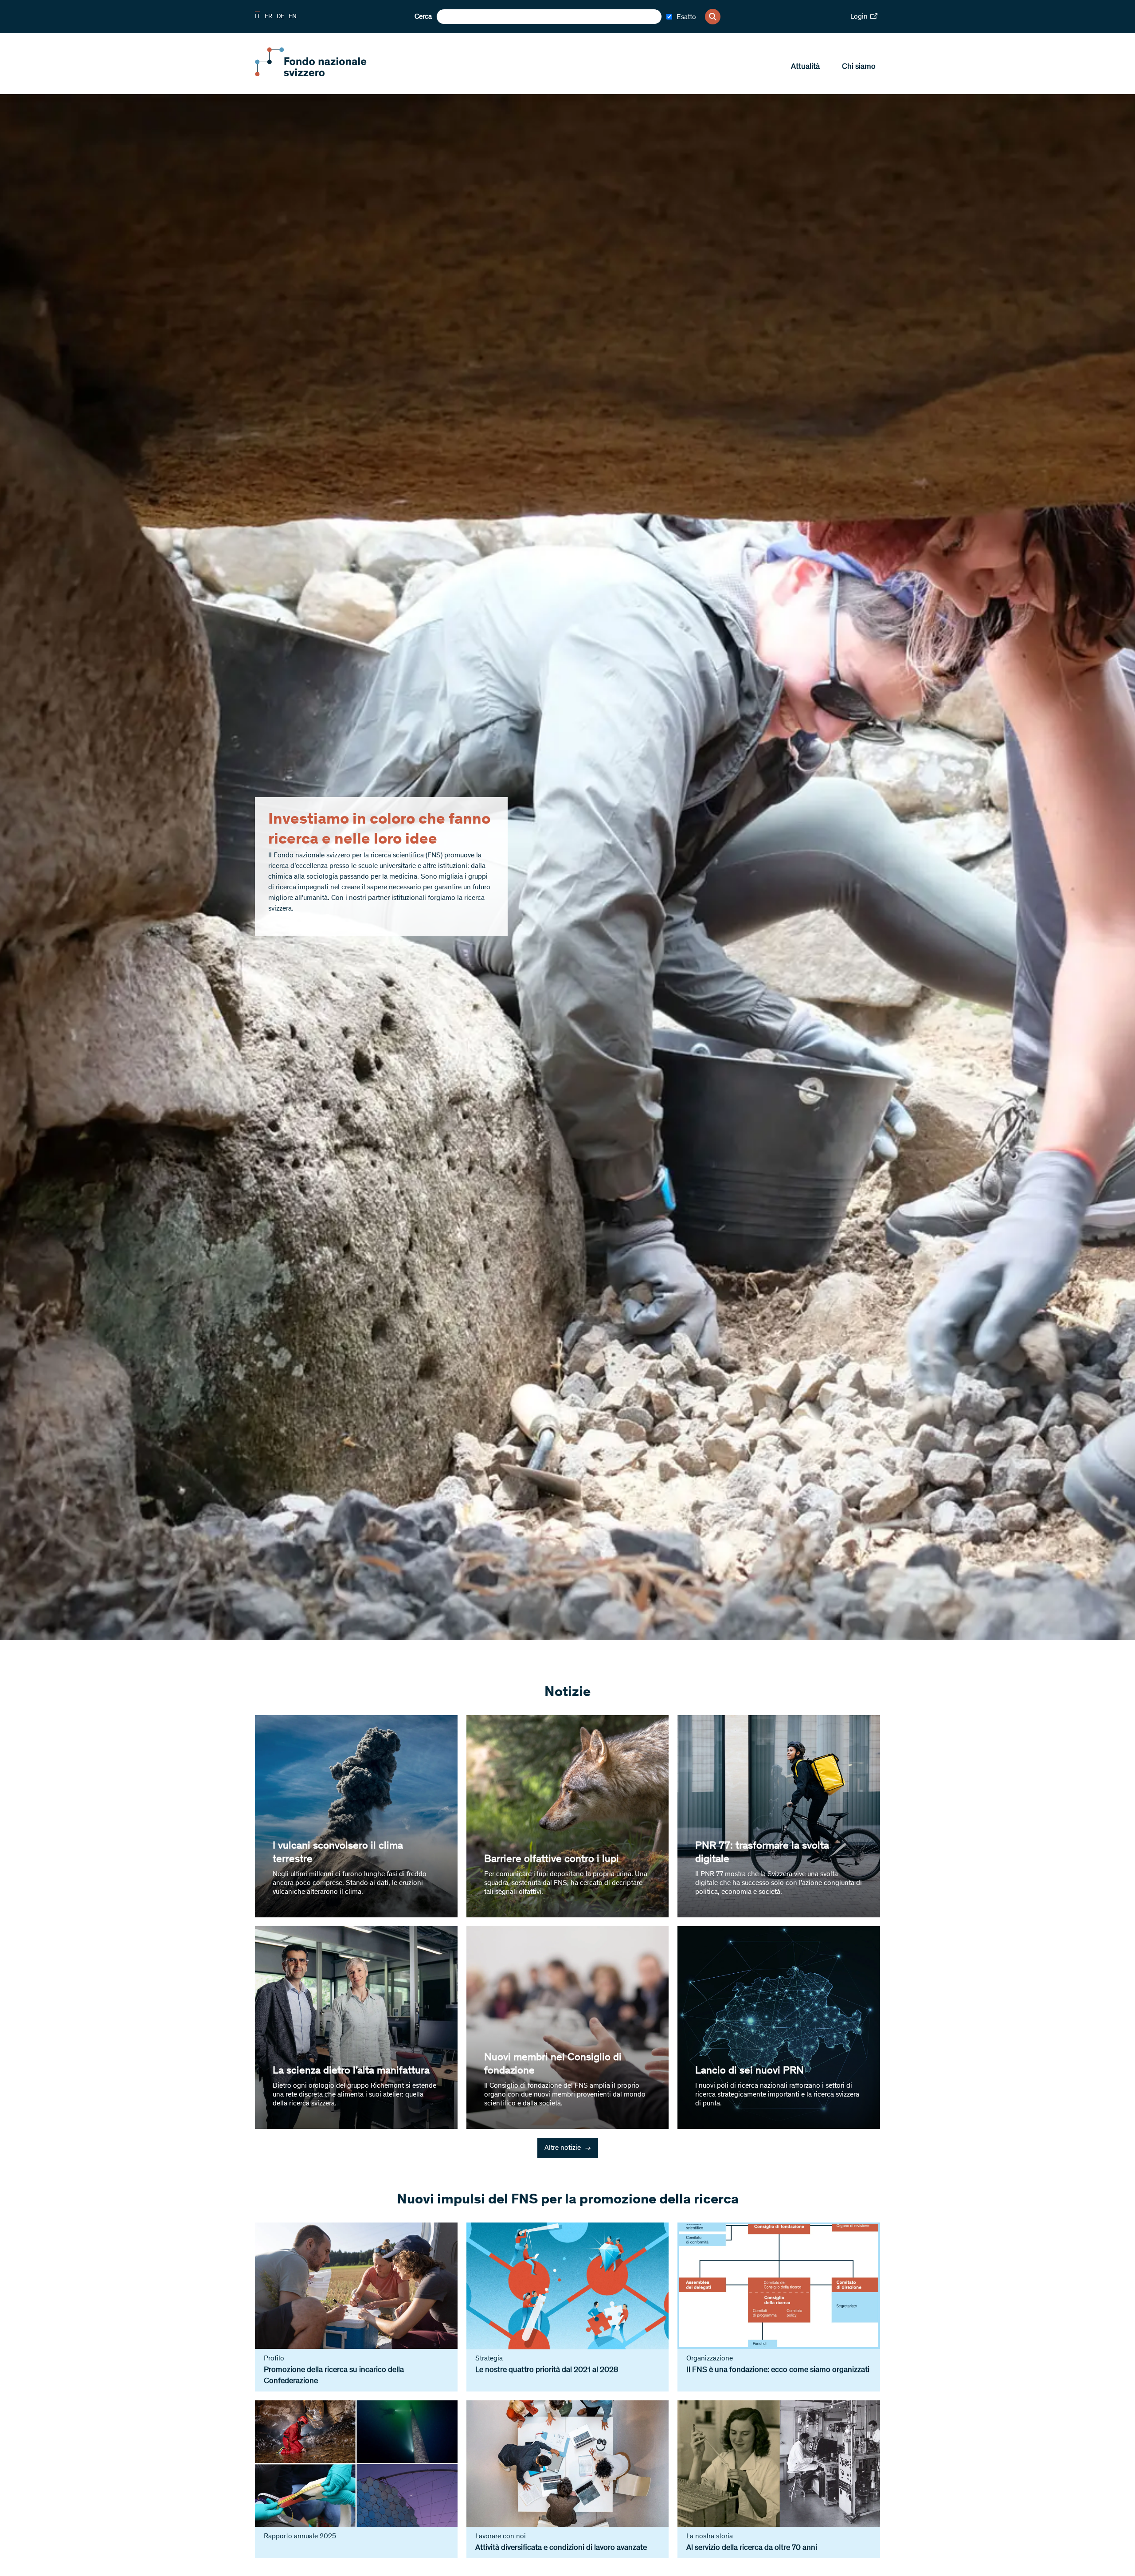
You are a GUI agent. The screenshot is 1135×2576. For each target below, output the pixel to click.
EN (293, 17)
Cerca (423, 17)
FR (268, 17)
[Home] (319, 75)
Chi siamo (859, 67)
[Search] (713, 17)
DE (280, 17)
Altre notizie (568, 2148)
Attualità (805, 67)
